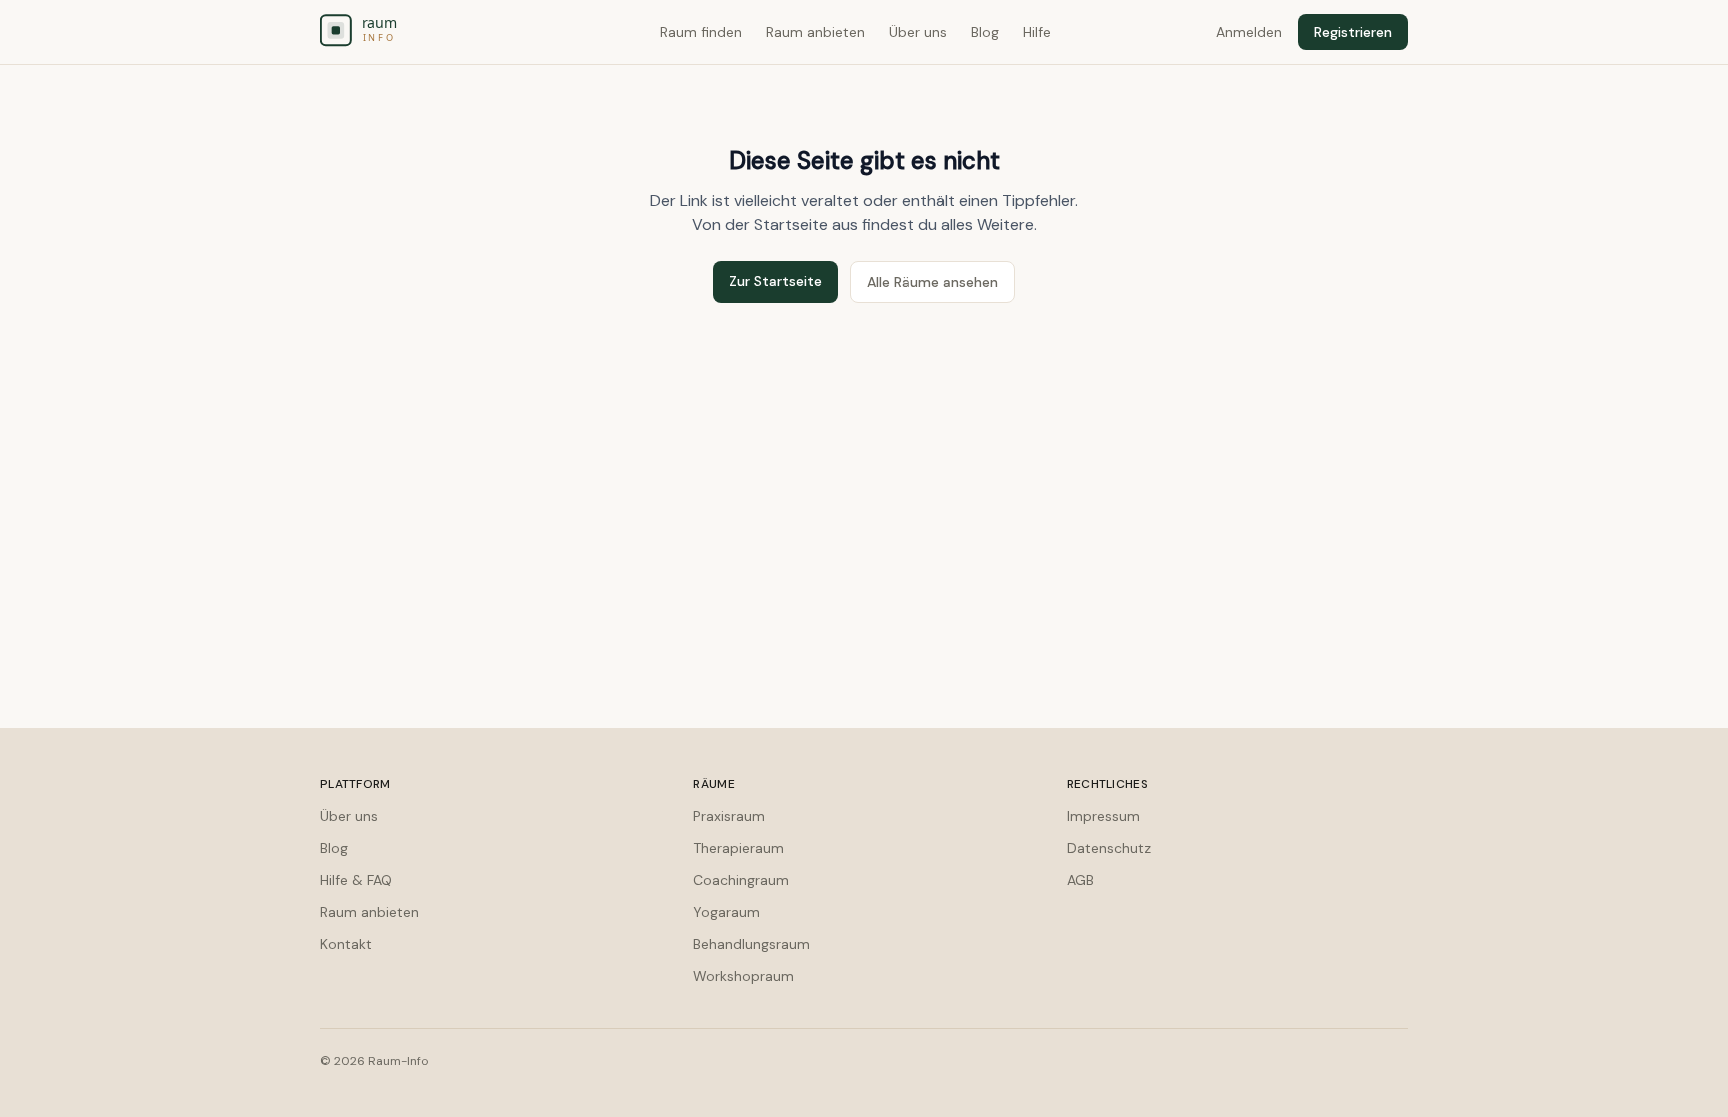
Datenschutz (1109, 848)
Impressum (1103, 816)
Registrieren (1353, 32)
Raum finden (701, 32)
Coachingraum (741, 880)
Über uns (918, 32)
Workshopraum (743, 976)
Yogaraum (726, 912)
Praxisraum (729, 816)
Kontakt (346, 944)
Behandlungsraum (751, 944)
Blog (985, 32)
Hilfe (1037, 32)
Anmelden (1249, 32)
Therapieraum (738, 848)
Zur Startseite (775, 281)
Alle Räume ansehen (932, 282)
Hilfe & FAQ (356, 880)
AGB (1080, 880)
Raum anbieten (815, 32)
